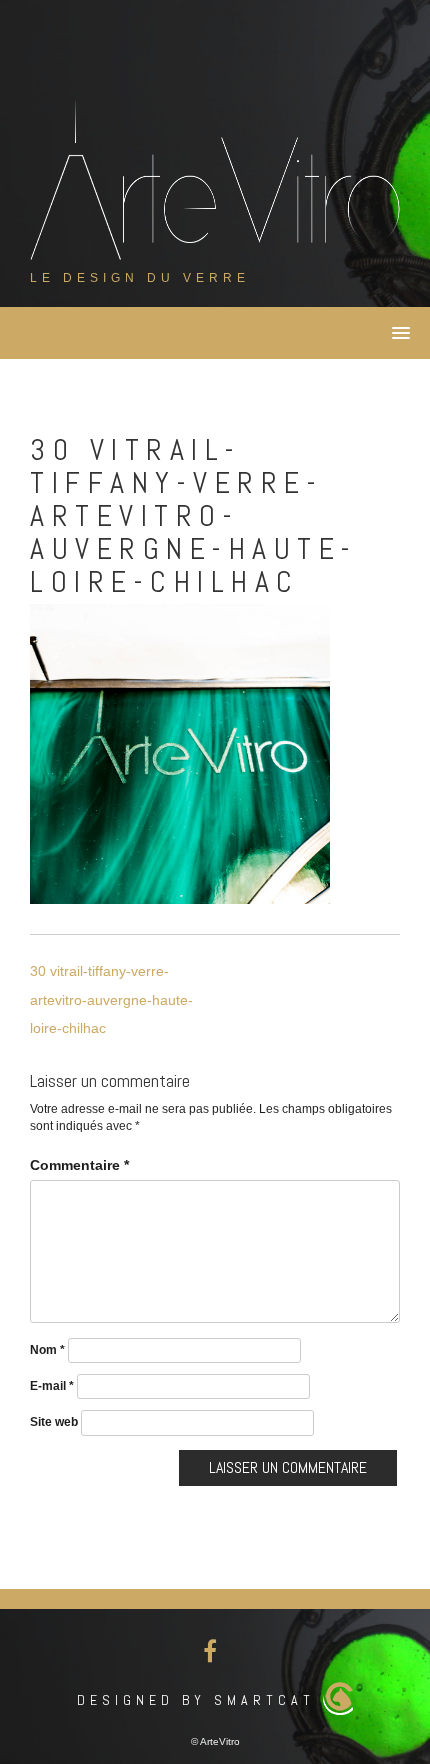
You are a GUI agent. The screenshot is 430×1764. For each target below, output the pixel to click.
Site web (54, 1422)
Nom (47, 1350)
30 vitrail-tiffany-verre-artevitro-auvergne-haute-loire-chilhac (111, 999)
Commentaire (79, 1165)
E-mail (52, 1386)
